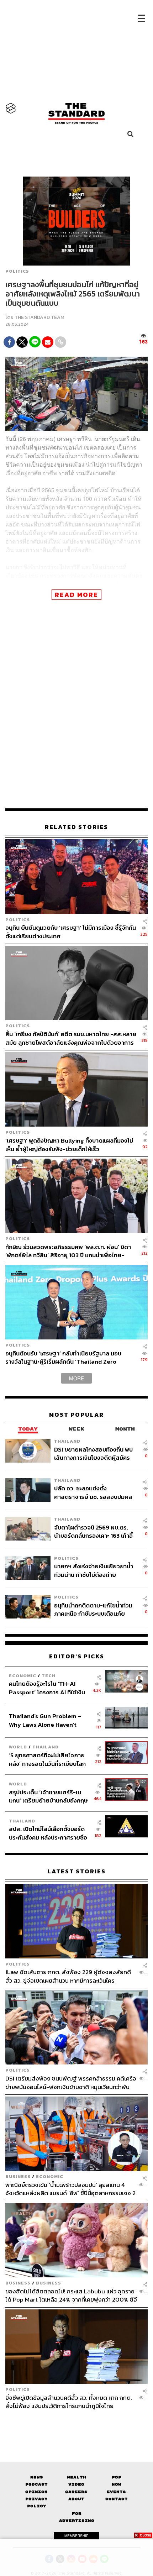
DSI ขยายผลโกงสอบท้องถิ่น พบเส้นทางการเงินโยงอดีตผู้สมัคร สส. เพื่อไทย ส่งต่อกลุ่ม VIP (93, 1454)
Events (116, 2492)
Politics (17, 271)
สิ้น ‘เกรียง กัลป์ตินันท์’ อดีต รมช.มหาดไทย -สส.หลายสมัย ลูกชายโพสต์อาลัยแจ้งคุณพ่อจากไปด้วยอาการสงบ (71, 1038)
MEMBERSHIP (76, 2536)
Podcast (36, 2484)
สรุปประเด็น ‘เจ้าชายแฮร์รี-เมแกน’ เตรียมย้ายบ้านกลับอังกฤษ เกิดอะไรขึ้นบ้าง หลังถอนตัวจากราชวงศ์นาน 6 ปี (48, 1796)
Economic (23, 1676)
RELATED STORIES (76, 827)
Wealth (76, 2477)
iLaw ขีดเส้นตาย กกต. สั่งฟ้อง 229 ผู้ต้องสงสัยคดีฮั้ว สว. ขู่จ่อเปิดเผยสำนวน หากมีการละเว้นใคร (68, 1976)
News (37, 2477)
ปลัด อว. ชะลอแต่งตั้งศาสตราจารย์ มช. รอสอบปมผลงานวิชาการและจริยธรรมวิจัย (93, 1492)
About (76, 2499)
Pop (117, 2477)
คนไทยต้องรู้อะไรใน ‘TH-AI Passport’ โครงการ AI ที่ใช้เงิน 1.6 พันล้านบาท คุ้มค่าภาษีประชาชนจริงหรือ (47, 1688)
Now (117, 2484)
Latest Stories (76, 1871)
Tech (49, 1676)
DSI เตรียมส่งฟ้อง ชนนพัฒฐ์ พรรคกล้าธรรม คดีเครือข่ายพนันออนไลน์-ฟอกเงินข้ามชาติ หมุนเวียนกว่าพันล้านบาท (71, 2082)
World (18, 1747)
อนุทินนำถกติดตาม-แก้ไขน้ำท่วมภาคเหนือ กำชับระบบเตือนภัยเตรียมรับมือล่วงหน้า (93, 1609)
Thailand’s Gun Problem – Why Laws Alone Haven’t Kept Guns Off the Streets (45, 1720)
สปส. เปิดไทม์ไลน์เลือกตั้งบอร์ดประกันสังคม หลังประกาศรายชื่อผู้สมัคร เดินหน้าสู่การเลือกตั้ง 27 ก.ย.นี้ (49, 1833)
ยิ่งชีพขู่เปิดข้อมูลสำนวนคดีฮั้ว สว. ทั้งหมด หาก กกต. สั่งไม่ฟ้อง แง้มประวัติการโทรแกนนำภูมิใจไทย (69, 2402)
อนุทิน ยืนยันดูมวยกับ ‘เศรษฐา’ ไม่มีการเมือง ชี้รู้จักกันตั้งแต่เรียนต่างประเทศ (71, 932)
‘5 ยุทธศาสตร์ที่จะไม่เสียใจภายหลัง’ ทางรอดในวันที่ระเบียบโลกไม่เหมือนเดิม (47, 1759)
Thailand (67, 1441)
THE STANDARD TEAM (39, 317)
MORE (76, 1378)
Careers (76, 2492)
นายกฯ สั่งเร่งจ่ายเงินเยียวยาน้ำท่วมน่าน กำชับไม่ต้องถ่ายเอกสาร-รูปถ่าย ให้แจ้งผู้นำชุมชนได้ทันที (94, 1570)
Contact (117, 2499)
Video (76, 2484)
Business (18, 2176)
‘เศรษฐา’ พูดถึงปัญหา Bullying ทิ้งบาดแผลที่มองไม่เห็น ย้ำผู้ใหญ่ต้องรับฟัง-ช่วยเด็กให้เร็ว (69, 1145)
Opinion (36, 2492)
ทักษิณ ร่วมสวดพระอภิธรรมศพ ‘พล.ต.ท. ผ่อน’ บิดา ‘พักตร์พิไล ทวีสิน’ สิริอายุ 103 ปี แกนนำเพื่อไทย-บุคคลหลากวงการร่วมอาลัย (68, 1251)
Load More (76, 2423)
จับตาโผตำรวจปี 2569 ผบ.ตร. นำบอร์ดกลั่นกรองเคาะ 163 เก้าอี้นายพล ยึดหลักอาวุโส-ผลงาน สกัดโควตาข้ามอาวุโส (93, 1531)
